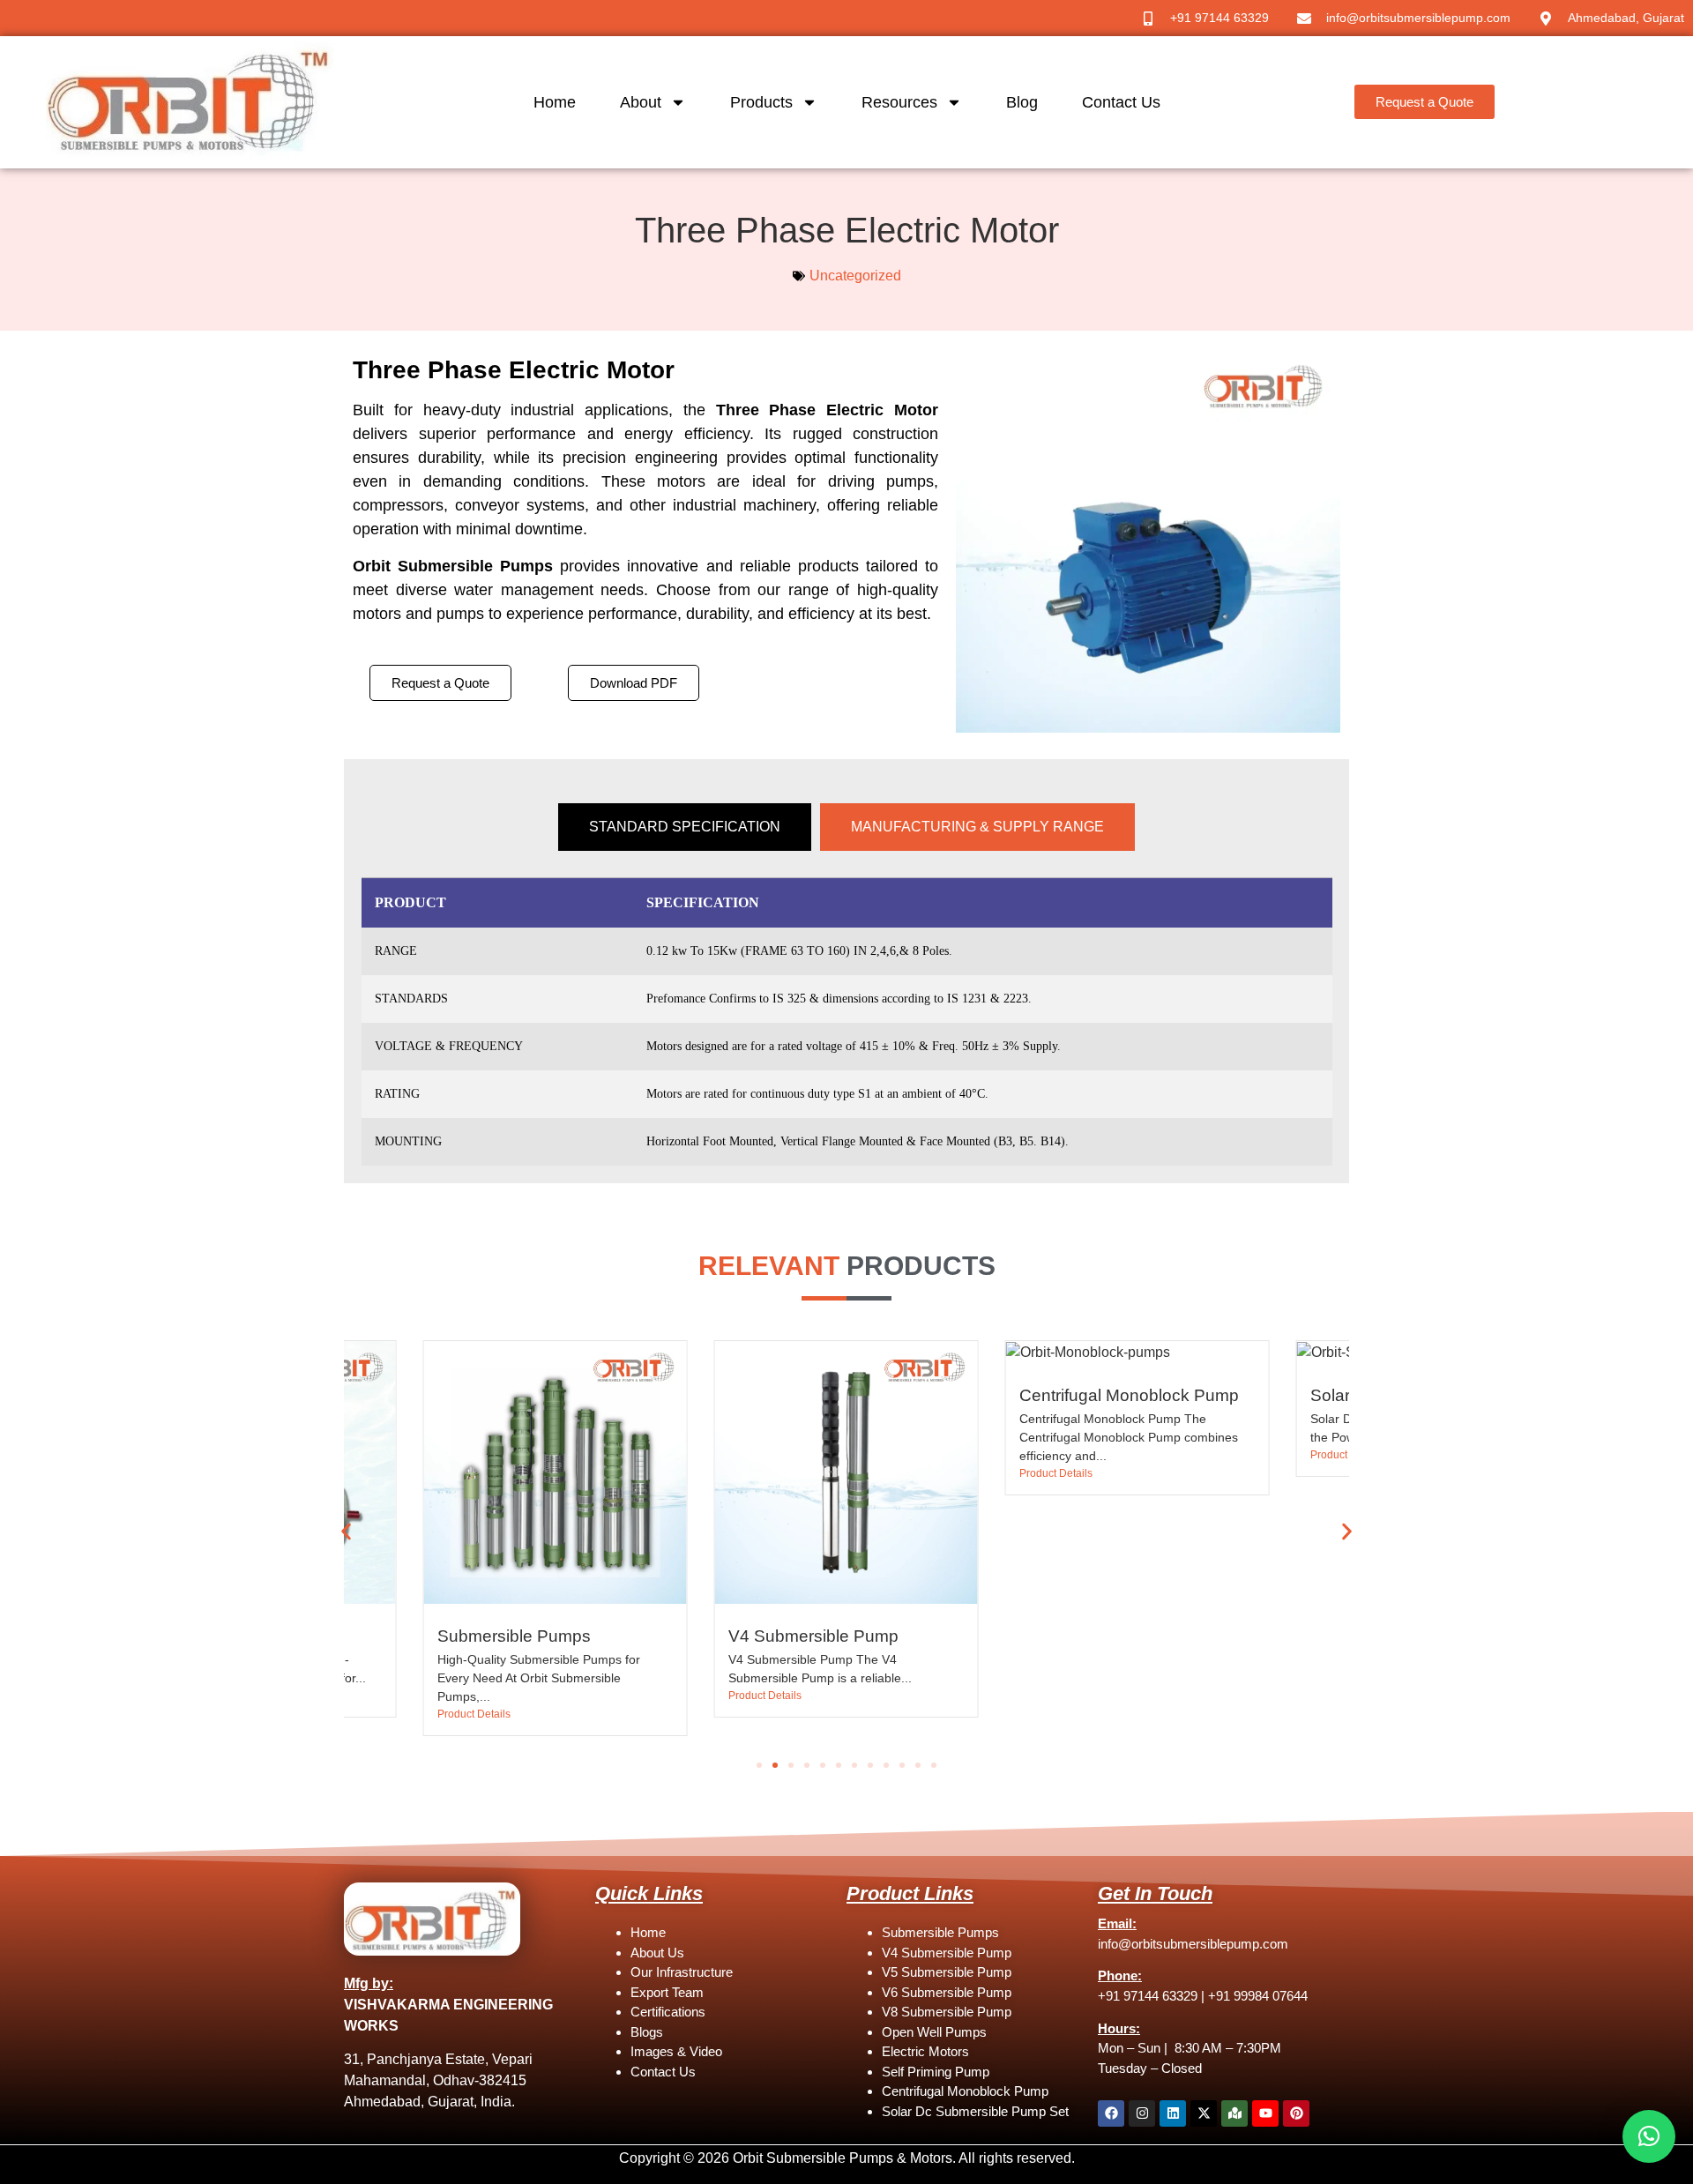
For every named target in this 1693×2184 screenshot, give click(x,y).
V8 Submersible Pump (947, 2012)
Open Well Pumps (934, 2032)
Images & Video (676, 2051)
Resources (899, 102)
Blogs (647, 2032)
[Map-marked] (1234, 2113)
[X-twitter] (1204, 2113)
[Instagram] (1142, 2113)
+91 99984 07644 (1258, 1996)
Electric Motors (925, 2051)
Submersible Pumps (514, 1636)
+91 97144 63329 (1148, 1996)
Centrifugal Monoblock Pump (1129, 1395)
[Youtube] (1265, 2113)
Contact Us (1121, 102)
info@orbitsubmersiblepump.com (1193, 1944)
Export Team (667, 1992)
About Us (657, 1953)
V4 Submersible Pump (813, 1636)
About (641, 102)
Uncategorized (855, 276)
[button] (346, 1532)
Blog (1022, 102)
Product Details (474, 1714)
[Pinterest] (1296, 2113)
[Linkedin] (1173, 2113)
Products (761, 102)
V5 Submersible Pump (947, 1972)
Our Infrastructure (682, 1972)
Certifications (668, 2012)
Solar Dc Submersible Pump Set (975, 2111)
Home (555, 102)
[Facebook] (1111, 2113)
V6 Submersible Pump (947, 1992)
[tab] (685, 827)
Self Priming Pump (936, 2072)
